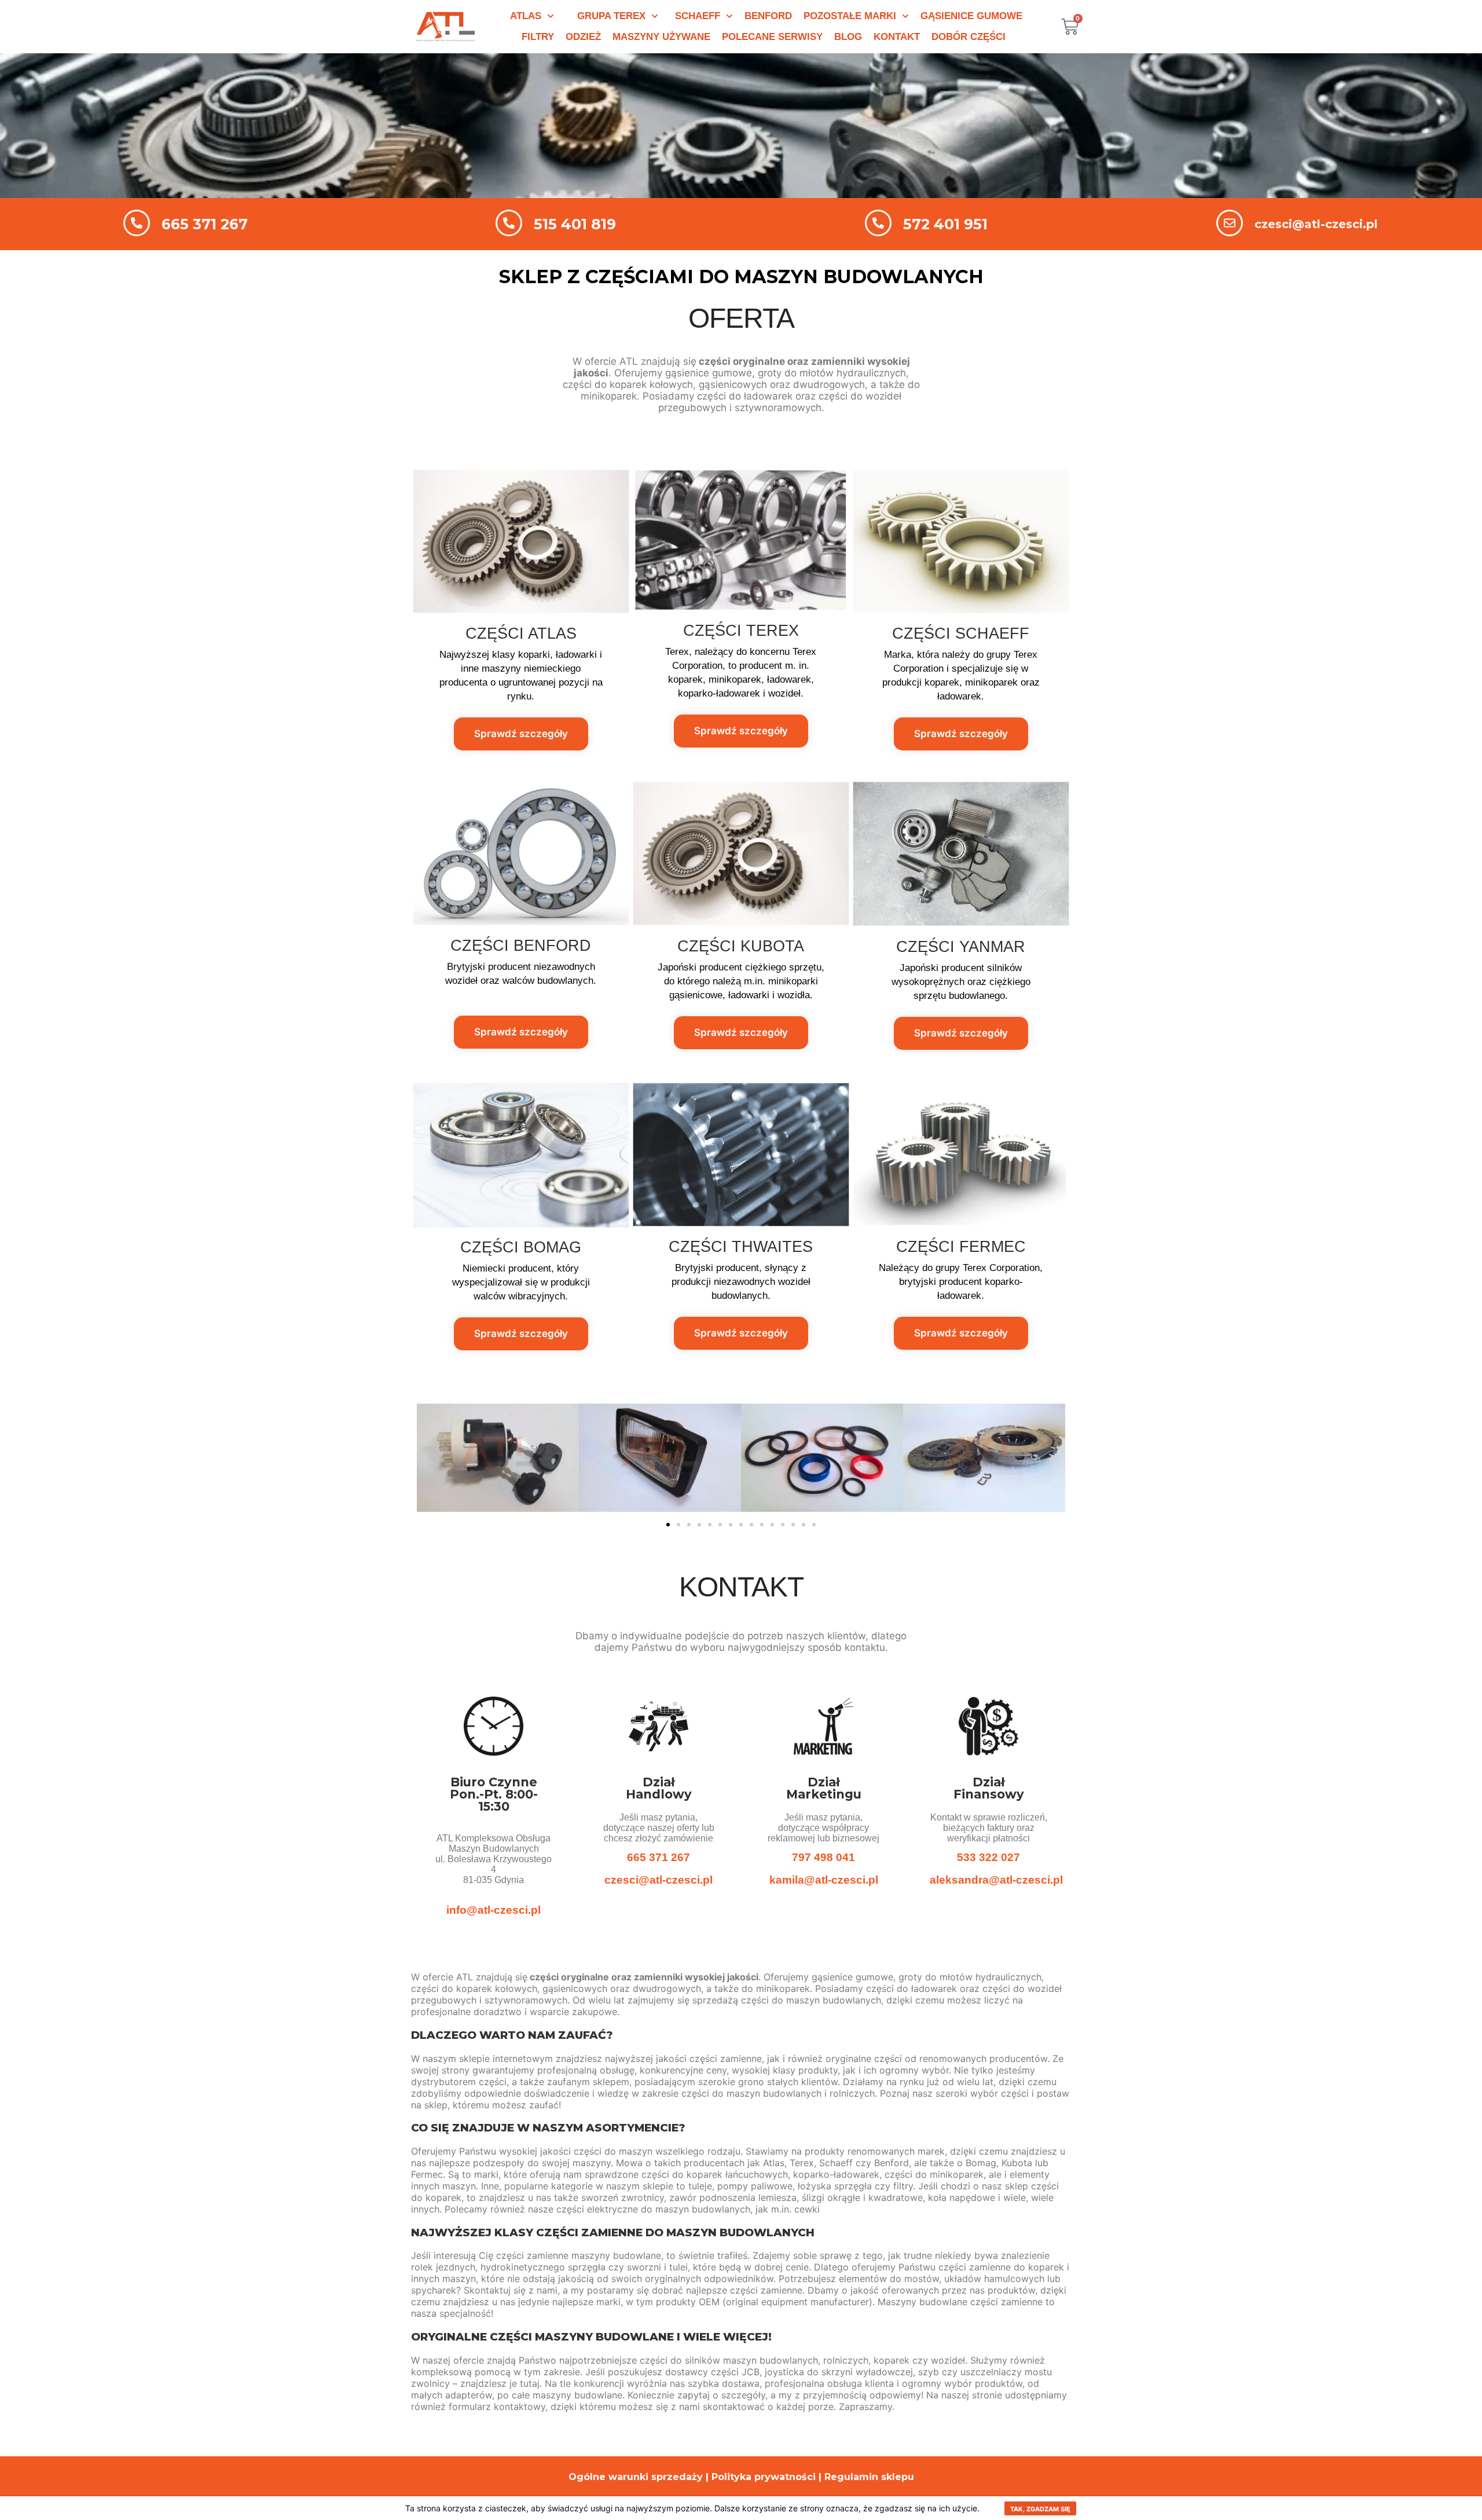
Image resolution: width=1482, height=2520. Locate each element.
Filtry (538, 37)
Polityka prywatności (764, 2477)
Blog (848, 37)
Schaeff (698, 16)
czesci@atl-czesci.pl (1316, 224)
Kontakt (897, 37)
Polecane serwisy (772, 37)
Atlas (526, 16)
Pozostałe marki (850, 16)
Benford (768, 16)
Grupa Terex (611, 16)
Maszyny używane (661, 37)
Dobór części (969, 37)
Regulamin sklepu (869, 2477)
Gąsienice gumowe (971, 16)
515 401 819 (575, 224)
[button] (668, 1525)
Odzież (583, 37)
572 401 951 (945, 224)
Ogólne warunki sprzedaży (636, 2477)
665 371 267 (205, 224)
